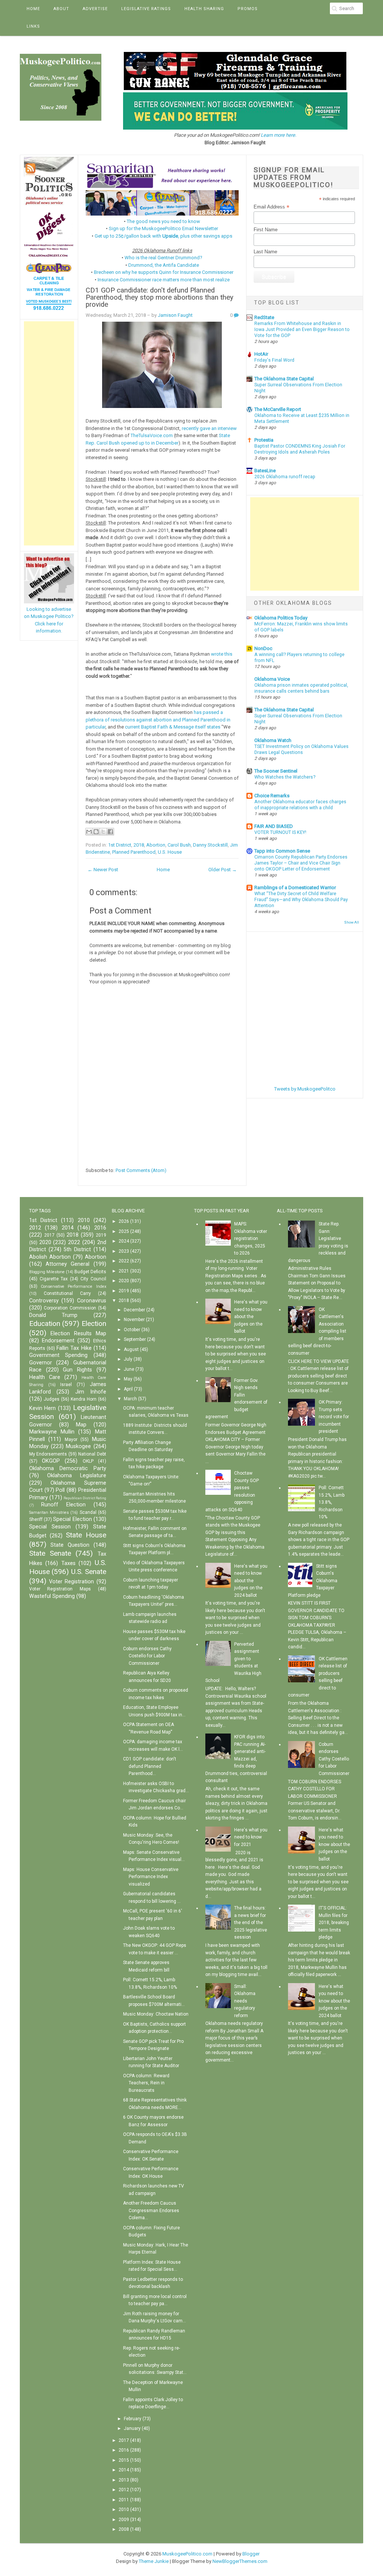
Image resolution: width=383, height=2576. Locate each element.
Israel (66, 1385)
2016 (100, 1228)
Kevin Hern (43, 1408)
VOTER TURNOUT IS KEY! (280, 832)
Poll (60, 1490)
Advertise (95, 9)
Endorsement (58, 1341)
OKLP (88, 1461)
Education (45, 1323)
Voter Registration (71, 1582)
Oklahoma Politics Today (281, 618)
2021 (124, 1271)
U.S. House (170, 852)
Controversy (44, 1301)
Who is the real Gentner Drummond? (163, 258)
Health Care (45, 1377)
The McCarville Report (278, 409)
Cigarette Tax (54, 1279)
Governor (41, 1363)
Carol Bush (179, 845)
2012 (35, 1228)
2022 (74, 1242)
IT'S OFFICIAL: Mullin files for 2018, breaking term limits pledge (334, 1923)
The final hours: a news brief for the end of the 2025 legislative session (251, 1923)
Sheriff (36, 1519)
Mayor (71, 1439)
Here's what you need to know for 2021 (251, 1837)
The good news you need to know (163, 221)
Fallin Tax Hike (74, 1348)
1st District (120, 845)
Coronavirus (92, 1301)
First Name (266, 230)
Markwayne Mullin (52, 1432)
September (135, 1339)
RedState (264, 317)
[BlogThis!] (96, 832)
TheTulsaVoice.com (152, 435)
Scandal (88, 1512)
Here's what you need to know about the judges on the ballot (251, 1317)
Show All (352, 922)
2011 (124, 2500)
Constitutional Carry (67, 1293)
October (132, 1330)
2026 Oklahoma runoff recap (285, 477)
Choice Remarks (272, 796)
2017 (49, 1235)
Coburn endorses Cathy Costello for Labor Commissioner (147, 1656)
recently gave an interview (209, 428)
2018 (139, 845)
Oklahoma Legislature (77, 1476)
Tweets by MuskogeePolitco (305, 1089)
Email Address (272, 207)
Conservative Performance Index (73, 1287)
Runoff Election (63, 1505)
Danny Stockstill (210, 845)
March (130, 1399)
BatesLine (265, 471)
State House (86, 1535)
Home (33, 9)
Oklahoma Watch (273, 740)
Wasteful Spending (52, 1596)
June (129, 1369)
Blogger (251, 2554)
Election (94, 1323)
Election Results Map (78, 1334)
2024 (124, 1241)
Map (81, 1425)
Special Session (50, 1527)
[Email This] (89, 832)
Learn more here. (278, 135)
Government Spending (59, 1355)
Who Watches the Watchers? (285, 777)
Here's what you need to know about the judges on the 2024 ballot (251, 1581)
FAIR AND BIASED (274, 826)
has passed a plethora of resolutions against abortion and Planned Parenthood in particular (158, 720)
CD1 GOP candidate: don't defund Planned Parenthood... (150, 1766)
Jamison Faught (175, 315)
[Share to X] (103, 832)
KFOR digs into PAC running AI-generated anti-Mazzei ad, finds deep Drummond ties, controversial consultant (236, 1759)
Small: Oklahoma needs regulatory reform (245, 2001)
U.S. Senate (89, 1572)
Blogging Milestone (47, 1272)
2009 (124, 2520)
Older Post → (223, 870)
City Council (93, 1279)
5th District (77, 1250)
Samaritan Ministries (49, 1513)
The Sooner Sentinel (276, 771)
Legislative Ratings (146, 9)
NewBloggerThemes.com (240, 2561)
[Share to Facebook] (110, 832)
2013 (124, 2480)
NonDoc (263, 648)
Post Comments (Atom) (141, 1170)
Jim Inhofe (91, 1392)
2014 (68, 1228)
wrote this (222, 654)
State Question (70, 1545)
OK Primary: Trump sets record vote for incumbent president (334, 1417)
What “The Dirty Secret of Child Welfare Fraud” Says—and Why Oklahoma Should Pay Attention (301, 900)
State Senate (50, 1553)
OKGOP (51, 1461)
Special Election (72, 1519)
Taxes (68, 1563)
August (131, 1349)
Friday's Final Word (274, 360)
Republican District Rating (85, 1498)
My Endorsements (48, 1454)
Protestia (264, 440)
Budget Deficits (90, 1272)
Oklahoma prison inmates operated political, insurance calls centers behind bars (301, 688)
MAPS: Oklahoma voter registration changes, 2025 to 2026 (251, 1238)
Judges (52, 1399)
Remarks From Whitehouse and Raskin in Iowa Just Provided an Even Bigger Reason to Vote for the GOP (302, 330)
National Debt (92, 1454)
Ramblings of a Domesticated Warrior (295, 887)
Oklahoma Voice (272, 679)
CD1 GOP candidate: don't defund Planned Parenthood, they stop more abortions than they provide (160, 297)
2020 (45, 1242)
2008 (124, 2529)
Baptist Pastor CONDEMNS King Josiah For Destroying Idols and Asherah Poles (300, 449)
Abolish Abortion (50, 1257)
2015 (124, 2460)
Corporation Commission (70, 1308)
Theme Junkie (154, 2561)
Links (33, 26)
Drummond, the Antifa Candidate (164, 265)
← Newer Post (103, 870)
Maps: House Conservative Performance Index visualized (151, 1877)
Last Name (265, 252)
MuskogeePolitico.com (187, 2554)
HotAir (261, 354)
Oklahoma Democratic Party (68, 1468)
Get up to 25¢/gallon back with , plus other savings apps (163, 236)
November (134, 1320)
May (128, 1379)
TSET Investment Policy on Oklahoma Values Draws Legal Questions (301, 749)
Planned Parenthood (134, 852)
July (128, 1359)
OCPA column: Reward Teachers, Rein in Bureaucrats (146, 2083)
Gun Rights (77, 1370)
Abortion (156, 845)
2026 (124, 1221)
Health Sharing (204, 9)
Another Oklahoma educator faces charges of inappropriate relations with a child (300, 805)
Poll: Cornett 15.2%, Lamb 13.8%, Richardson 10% (332, 1502)
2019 (101, 1235)
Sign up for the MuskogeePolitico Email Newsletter (163, 228)
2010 (84, 1220)
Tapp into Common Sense (282, 851)
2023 (124, 1251)
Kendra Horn (84, 1399)
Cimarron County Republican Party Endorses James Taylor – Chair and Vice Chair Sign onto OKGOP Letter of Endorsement (301, 863)
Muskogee (78, 1446)
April (128, 1389)
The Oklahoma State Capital (284, 379)
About (61, 9)
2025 (124, 1231)
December (134, 1310)
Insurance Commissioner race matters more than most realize (164, 280)
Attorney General (68, 1264)
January (132, 2428)
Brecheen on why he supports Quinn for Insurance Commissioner (164, 272)
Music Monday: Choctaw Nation (156, 2014)
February (133, 2419)
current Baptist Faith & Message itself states (173, 727)
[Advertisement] (49, 433)
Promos (248, 9)
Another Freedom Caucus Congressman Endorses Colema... (151, 2210)
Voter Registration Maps (60, 1589)
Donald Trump (53, 1315)
